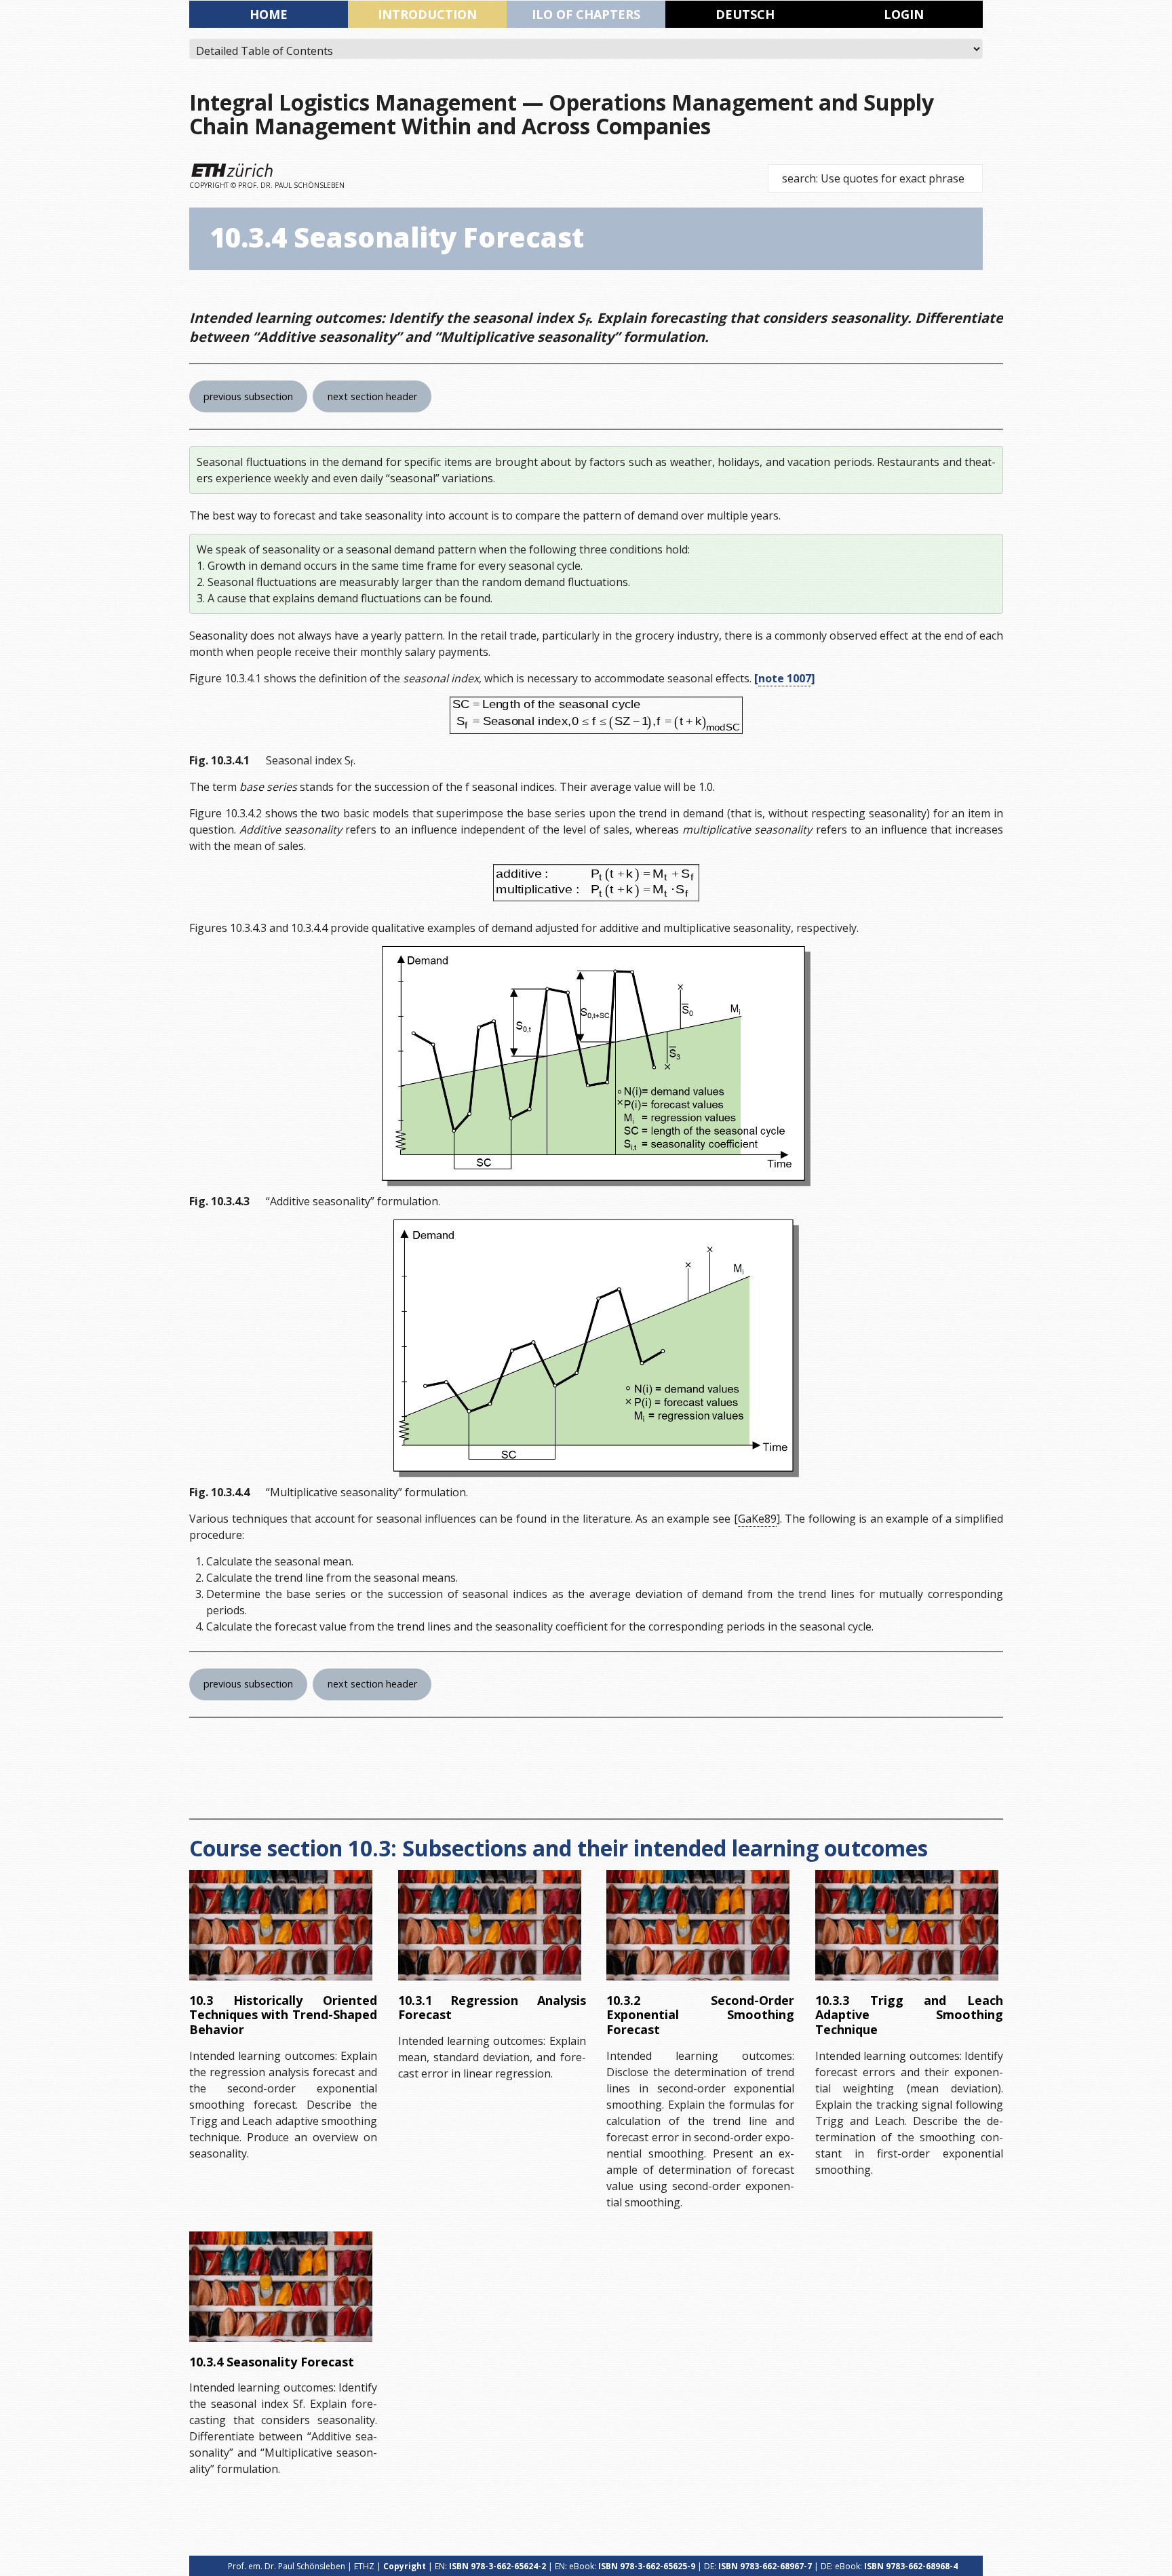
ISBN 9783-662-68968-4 (911, 2566)
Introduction (427, 14)
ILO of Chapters (586, 14)
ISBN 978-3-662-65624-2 (497, 2566)
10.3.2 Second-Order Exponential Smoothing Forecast (700, 2015)
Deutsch (745, 14)
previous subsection (248, 396)
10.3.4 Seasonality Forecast (272, 2362)
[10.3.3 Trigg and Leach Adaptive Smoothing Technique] (907, 1925)
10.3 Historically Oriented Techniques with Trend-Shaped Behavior (283, 2015)
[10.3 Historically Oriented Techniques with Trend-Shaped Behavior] (281, 1925)
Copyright (405, 2566)
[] (785, 678)
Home (269, 14)
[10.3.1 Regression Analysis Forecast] (490, 1925)
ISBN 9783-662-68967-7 (765, 2566)
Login (904, 14)
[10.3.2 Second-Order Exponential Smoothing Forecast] (698, 1925)
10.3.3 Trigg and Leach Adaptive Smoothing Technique (909, 2015)
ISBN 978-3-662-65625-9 (647, 2566)
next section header (372, 396)
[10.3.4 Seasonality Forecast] (281, 2287)
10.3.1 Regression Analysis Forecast (492, 2008)
